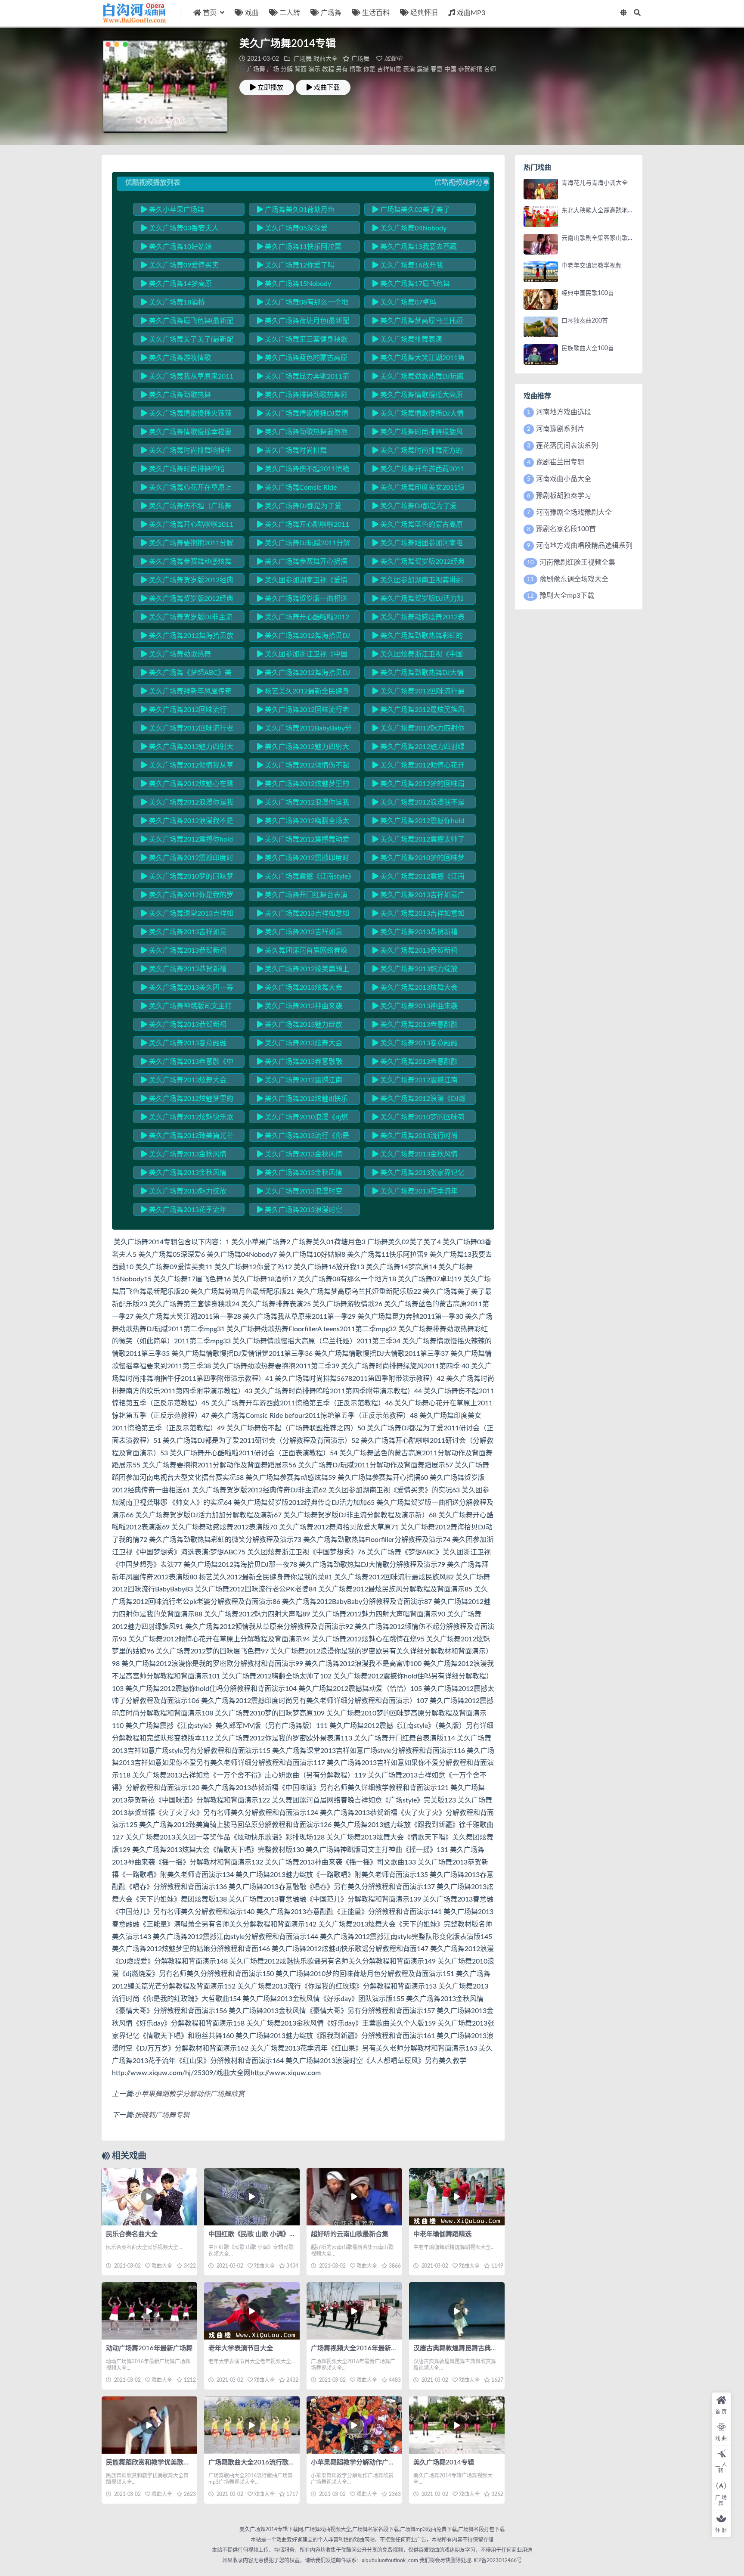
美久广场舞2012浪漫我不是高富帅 (418, 804)
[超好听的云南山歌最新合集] (354, 2197)
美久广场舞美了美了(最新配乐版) (187, 341)
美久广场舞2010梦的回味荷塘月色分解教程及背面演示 (418, 1119)
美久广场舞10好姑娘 (180, 247)
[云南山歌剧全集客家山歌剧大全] (541, 244)
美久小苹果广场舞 (176, 210)
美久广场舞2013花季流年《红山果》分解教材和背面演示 (186, 1211)
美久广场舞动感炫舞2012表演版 (418, 618)
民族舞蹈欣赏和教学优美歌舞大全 (154, 2463)
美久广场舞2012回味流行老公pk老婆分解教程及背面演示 (187, 730)
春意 (437, 69)
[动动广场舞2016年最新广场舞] (149, 2311)
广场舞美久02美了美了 (414, 210)
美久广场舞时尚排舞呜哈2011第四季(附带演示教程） (184, 470)
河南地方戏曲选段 (564, 412)
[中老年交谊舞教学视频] (541, 272)
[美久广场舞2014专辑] (457, 2425)
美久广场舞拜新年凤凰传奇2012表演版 (186, 693)
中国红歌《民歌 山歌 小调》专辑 (255, 2234)
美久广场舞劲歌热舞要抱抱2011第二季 (302, 433)
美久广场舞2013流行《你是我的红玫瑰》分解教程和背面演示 (303, 1137)
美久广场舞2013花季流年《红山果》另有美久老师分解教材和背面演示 (417, 1193)
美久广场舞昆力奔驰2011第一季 (303, 378)
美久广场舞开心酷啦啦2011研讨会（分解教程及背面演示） (189, 526)
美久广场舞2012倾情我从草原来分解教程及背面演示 (187, 767)
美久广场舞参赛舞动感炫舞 (189, 562)
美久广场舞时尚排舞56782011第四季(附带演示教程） (301, 452)
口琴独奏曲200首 (585, 321)
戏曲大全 (325, 59)
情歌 (356, 69)
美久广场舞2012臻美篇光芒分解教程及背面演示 (187, 1137)
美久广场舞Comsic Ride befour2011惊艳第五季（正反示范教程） (302, 489)
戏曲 (252, 13)
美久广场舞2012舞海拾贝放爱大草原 (187, 637)
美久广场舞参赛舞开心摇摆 (305, 562)
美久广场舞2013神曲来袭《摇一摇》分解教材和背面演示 (302, 1007)
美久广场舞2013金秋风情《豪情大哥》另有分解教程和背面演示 (417, 1156)
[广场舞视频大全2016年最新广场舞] (354, 2311)
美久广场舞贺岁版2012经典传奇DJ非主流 (187, 581)
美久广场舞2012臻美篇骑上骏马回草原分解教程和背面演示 (303, 970)
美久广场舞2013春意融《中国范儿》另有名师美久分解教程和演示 (187, 1063)
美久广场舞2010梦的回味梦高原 (418, 859)
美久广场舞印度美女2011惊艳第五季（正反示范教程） (418, 489)
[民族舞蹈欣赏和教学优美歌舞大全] (149, 2425)
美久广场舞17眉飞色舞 (414, 284)
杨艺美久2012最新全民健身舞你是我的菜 (303, 693)
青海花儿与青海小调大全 (595, 183)
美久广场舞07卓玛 (407, 302)
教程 (328, 69)
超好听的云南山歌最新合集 (350, 2234)
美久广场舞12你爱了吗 (299, 265)
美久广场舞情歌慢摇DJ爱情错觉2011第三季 (303, 415)
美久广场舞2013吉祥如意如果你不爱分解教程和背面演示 (418, 915)
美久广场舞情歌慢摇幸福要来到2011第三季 (186, 433)
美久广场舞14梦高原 (180, 284)
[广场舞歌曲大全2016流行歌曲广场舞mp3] (252, 2425)
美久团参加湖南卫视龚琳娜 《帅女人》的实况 (418, 581)
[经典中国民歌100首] (541, 299)
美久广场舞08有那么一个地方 (303, 304)
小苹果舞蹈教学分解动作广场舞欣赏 (189, 2094)
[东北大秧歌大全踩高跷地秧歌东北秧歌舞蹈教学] (541, 217)
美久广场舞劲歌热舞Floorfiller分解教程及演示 (180, 656)
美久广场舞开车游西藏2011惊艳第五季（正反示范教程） (418, 470)
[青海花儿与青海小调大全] (541, 189)
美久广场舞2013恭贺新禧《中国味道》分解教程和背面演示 (186, 952)
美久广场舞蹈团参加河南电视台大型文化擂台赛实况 (418, 544)
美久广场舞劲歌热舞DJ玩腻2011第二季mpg (418, 378)
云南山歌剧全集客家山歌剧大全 (604, 238)
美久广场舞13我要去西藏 (418, 247)
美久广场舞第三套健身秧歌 (305, 339)
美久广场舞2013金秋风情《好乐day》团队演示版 (184, 1156)
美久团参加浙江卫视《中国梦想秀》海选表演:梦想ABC (302, 656)
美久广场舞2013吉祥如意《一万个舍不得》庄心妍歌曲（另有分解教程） (186, 933)
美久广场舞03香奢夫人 (183, 228)
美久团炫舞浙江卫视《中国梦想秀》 (418, 656)
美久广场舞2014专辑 (444, 2463)
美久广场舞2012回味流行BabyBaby (184, 711)
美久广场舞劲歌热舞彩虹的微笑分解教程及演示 (418, 637)
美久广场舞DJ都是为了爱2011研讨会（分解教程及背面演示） (418, 507)
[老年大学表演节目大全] (252, 2311)
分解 (287, 69)
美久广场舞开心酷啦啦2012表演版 (303, 618)
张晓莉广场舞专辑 (162, 2115)
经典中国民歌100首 (588, 293)
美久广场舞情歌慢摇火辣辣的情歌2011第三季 (186, 415)
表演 (409, 69)
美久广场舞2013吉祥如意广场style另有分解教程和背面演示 (418, 896)
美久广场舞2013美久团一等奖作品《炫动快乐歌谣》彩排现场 (187, 989)
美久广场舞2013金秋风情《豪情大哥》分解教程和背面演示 (302, 1156)
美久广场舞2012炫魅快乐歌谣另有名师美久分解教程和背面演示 (187, 1119)
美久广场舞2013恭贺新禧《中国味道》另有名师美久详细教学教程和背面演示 (417, 933)
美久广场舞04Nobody (412, 228)
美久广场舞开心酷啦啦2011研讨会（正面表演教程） (303, 526)
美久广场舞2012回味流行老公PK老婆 (303, 711)
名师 (490, 69)
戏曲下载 (327, 87)
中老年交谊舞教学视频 (592, 266)
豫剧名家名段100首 (566, 529)
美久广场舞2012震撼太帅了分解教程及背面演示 (418, 841)
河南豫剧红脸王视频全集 (577, 562)
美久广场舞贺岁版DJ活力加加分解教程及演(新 (418, 600)
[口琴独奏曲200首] (541, 327)
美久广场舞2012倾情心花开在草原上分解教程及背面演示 (418, 767)
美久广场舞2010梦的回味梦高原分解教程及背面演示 (187, 878)
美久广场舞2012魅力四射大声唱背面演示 (303, 748)
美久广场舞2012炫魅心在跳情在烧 (187, 785)
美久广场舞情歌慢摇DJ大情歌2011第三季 (418, 415)
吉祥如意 (389, 69)
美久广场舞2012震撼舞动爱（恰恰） (303, 841)
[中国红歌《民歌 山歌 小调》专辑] (252, 2197)
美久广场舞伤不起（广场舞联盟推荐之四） (186, 507)
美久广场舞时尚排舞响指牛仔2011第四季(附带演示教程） (188, 452)
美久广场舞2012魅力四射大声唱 (187, 748)
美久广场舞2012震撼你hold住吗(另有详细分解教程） (418, 822)
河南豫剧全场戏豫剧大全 (574, 513)
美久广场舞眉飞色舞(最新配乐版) (187, 322)
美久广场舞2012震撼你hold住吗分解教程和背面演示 (187, 841)
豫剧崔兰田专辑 (560, 462)
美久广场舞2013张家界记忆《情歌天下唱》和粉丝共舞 (418, 1174)
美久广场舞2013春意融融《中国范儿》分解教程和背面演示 (417, 1044)
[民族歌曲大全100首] (541, 354)
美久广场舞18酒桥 (176, 302)
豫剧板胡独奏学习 (564, 496)
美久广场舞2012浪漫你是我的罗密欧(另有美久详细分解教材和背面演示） (187, 804)
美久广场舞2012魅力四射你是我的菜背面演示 (418, 730)
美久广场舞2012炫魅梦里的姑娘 (303, 785)
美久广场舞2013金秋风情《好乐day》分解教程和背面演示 (188, 1174)
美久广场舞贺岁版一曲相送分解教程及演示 (302, 600)
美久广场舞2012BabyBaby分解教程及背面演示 (304, 730)
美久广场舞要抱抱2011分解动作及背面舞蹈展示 (187, 544)
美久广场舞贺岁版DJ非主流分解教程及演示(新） (187, 618)
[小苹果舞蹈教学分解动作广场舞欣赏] (354, 2425)
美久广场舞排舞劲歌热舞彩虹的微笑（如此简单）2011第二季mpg (303, 396)
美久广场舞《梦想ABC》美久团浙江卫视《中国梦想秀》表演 (186, 674)
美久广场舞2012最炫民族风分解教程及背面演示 (418, 711)
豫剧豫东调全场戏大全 (574, 579)
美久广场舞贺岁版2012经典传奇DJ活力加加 (187, 600)
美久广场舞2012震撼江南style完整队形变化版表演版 (415, 1081)
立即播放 (270, 87)
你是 (369, 69)
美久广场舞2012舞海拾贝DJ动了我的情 (304, 637)
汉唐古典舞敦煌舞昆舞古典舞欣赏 (462, 2348)
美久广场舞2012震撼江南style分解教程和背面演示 (300, 1081)
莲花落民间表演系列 (567, 446)
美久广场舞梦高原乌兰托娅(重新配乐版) (418, 322)
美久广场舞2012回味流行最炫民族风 (418, 693)
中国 (450, 69)
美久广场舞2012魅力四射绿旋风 (418, 748)
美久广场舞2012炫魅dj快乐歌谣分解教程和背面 (302, 1100)
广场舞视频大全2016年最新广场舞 (361, 2348)
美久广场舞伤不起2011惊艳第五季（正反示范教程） (303, 470)
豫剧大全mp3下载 (567, 596)
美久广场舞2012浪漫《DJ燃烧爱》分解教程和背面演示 (419, 1100)
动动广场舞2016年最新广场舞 (149, 2348)
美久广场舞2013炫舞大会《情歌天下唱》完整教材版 (415, 989)
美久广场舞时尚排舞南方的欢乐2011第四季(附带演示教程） (418, 452)
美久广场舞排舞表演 (410, 339)
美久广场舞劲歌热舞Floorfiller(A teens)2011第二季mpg (187, 396)
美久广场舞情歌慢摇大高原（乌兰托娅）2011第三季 (418, 396)
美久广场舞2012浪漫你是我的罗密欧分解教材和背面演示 (303, 804)
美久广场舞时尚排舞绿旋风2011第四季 (418, 433)
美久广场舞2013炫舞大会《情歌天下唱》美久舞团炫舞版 (302, 989)
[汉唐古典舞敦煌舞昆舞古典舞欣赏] (457, 2311)
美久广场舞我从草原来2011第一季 (187, 378)
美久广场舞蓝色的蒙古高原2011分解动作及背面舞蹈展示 (418, 526)
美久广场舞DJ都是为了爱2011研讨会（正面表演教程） (303, 507)
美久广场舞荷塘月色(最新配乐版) (303, 322)
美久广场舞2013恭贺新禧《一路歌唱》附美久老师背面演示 (186, 1026)
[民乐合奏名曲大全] (149, 2197)
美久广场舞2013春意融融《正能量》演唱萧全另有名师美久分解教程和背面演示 (417, 1063)
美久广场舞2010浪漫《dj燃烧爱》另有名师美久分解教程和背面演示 (302, 1119)
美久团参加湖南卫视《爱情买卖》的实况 (302, 581)
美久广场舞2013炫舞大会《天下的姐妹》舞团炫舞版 (300, 1044)
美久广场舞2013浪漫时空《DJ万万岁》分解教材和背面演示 (302, 1193)
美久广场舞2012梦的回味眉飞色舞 (418, 785)
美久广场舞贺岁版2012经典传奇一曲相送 (418, 563)
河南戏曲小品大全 (564, 479)
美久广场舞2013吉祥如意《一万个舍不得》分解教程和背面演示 (302, 933)
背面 (301, 69)
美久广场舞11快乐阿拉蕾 (302, 247)
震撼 (423, 69)
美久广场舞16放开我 (411, 265)
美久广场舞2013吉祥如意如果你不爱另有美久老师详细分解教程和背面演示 (303, 915)
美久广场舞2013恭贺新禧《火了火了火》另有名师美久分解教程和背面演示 (417, 952)
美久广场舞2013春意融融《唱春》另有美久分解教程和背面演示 (186, 1044)
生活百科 (376, 13)
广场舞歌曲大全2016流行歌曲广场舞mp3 (268, 2463)
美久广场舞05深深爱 (295, 228)
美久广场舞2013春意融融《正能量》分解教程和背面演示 (302, 1063)
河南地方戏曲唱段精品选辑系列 (584, 546)
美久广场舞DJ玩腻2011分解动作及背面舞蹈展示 (304, 544)
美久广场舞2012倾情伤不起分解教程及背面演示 (303, 767)
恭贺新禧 (470, 69)
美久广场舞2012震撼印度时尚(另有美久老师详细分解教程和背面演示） (187, 859)
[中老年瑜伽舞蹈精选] (457, 2197)
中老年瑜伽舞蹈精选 (442, 2234)
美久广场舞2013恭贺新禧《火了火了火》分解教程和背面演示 (186, 970)
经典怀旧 (424, 13)
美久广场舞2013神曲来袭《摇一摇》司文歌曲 (415, 1007)
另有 (342, 69)
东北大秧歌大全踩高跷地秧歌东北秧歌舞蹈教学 (625, 211)
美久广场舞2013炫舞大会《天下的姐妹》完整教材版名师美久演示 (186, 1081)
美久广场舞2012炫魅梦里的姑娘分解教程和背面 (187, 1100)
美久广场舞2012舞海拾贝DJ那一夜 (304, 674)
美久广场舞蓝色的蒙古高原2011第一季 (302, 359)
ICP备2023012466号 (497, 2560)
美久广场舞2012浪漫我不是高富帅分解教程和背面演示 (187, 822)
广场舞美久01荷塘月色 (299, 210)
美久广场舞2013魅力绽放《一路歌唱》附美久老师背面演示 (302, 1026)
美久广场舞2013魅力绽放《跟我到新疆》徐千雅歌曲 (415, 970)
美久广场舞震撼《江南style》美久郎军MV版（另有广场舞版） (304, 878)
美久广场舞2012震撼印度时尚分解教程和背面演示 (303, 859)
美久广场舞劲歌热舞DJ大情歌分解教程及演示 (418, 674)
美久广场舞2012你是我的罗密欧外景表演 (187, 896)
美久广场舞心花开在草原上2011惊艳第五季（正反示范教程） (187, 489)
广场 (273, 69)
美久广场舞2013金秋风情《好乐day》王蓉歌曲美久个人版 (304, 1174)
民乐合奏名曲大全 (132, 2234)
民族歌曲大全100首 (588, 348)
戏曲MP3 (471, 13)
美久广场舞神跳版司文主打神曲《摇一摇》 (186, 1007)
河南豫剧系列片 (560, 429)
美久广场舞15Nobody (297, 284)
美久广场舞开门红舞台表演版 (302, 896)
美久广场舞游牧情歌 (179, 358)
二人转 (290, 13)
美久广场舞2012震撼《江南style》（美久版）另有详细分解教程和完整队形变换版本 (419, 878)
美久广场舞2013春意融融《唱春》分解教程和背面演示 (417, 1026)
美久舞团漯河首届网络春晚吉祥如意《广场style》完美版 (302, 952)
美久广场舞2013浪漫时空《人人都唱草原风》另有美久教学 (302, 1211)
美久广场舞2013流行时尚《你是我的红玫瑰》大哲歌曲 (417, 1137)
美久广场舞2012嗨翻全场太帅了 (303, 822)
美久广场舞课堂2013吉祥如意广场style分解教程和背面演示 (187, 915)
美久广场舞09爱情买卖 (183, 265)
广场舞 (331, 13)
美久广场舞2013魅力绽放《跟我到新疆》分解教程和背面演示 (186, 1193)
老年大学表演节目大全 (241, 2348)
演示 (314, 69)
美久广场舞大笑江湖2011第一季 (418, 359)
